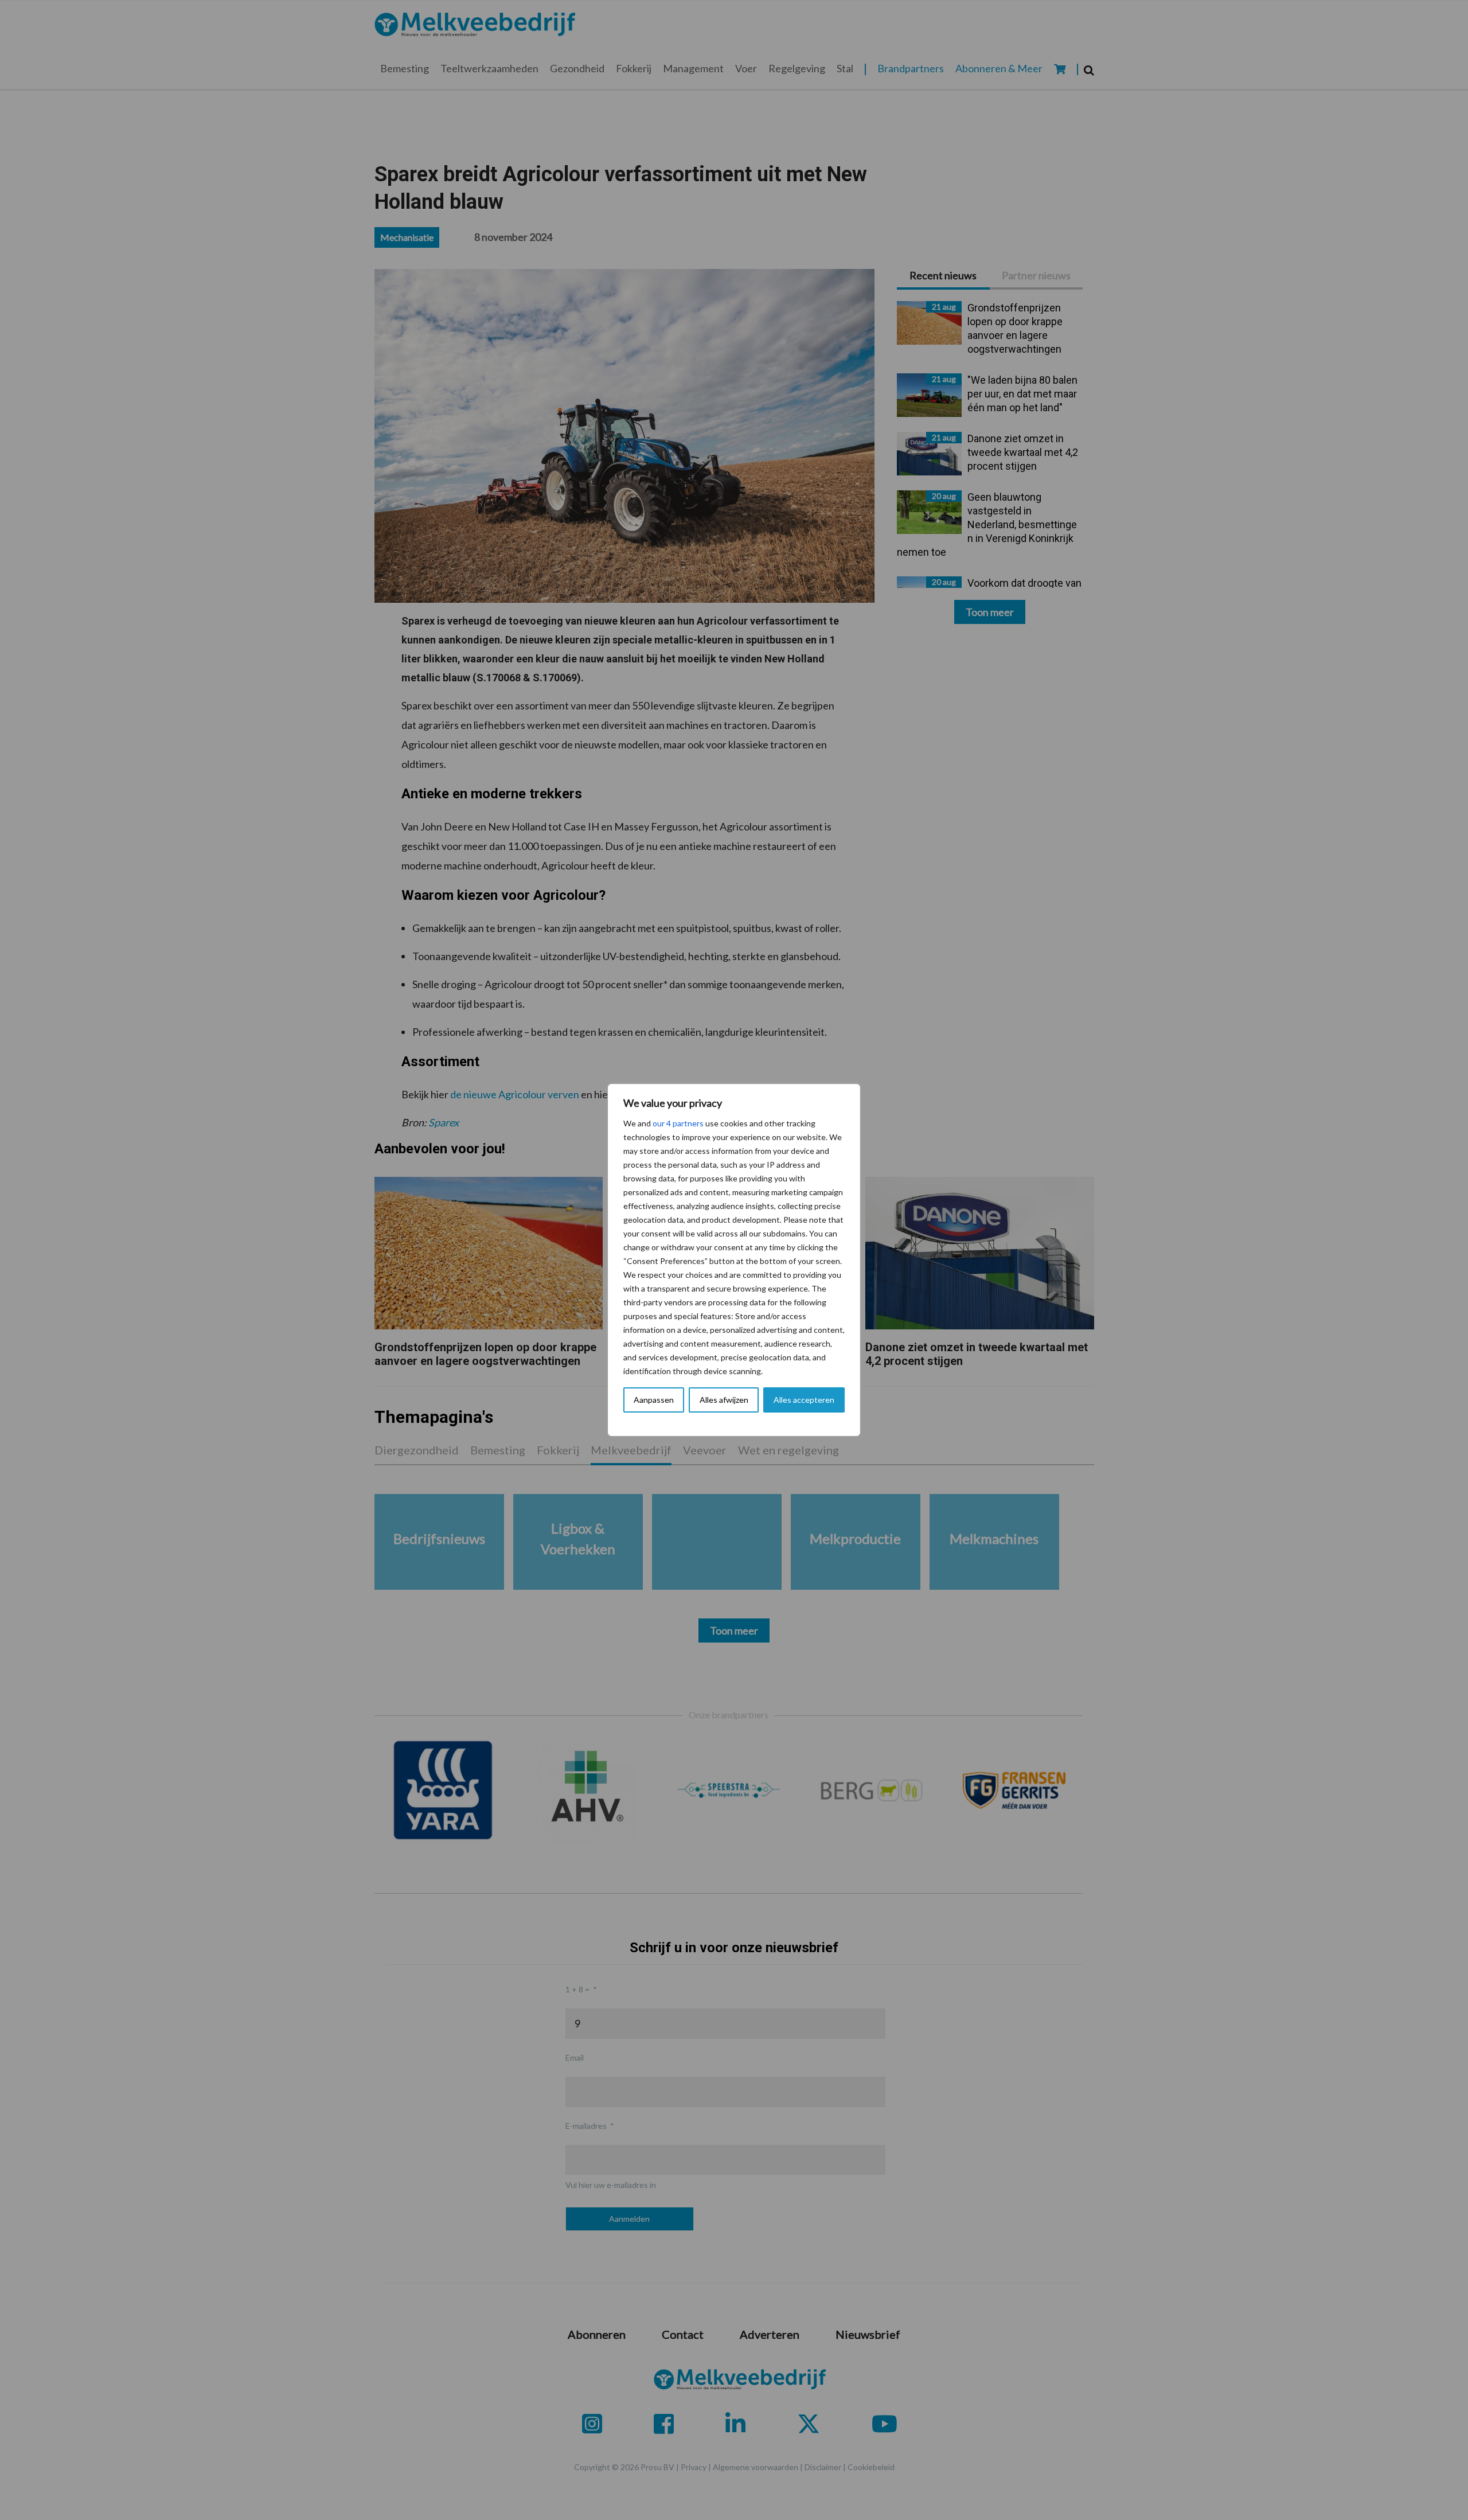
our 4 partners (678, 1123)
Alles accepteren (804, 1400)
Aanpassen (654, 1400)
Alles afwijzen (724, 1400)
